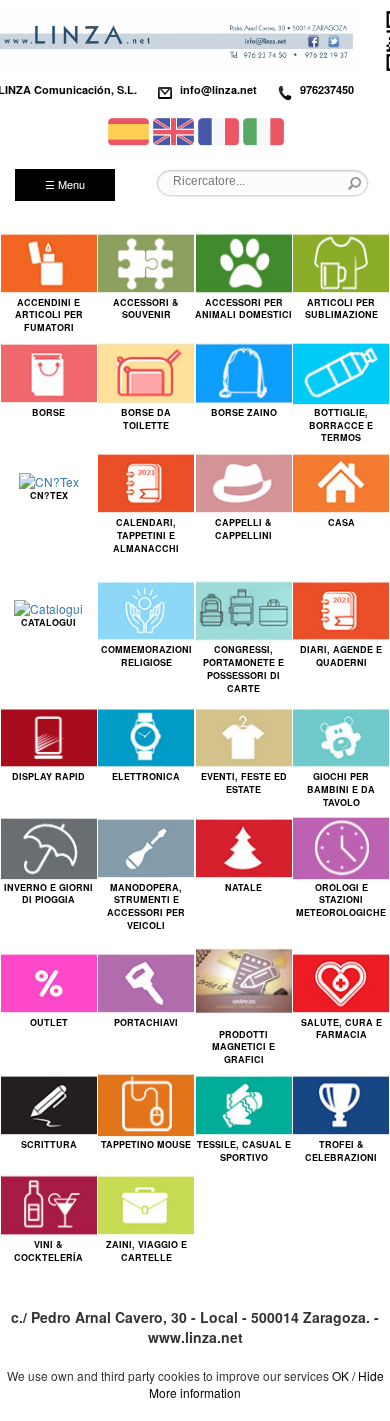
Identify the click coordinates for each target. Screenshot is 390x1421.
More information (195, 1392)
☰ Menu (65, 184)
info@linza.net (218, 89)
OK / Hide (358, 1375)
